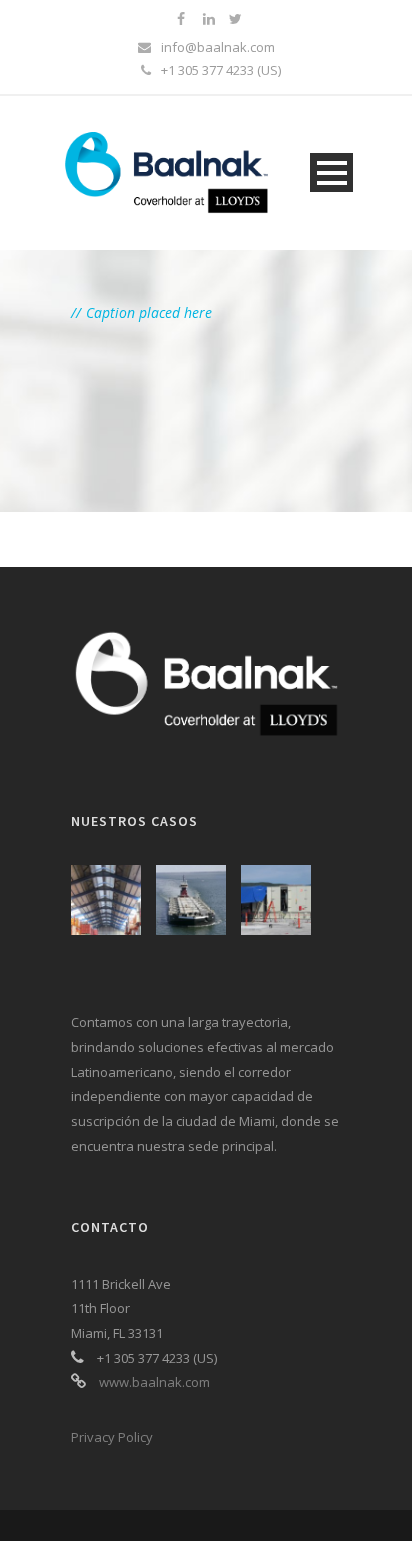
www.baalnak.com (154, 1382)
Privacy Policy (112, 1437)
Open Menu (331, 172)
